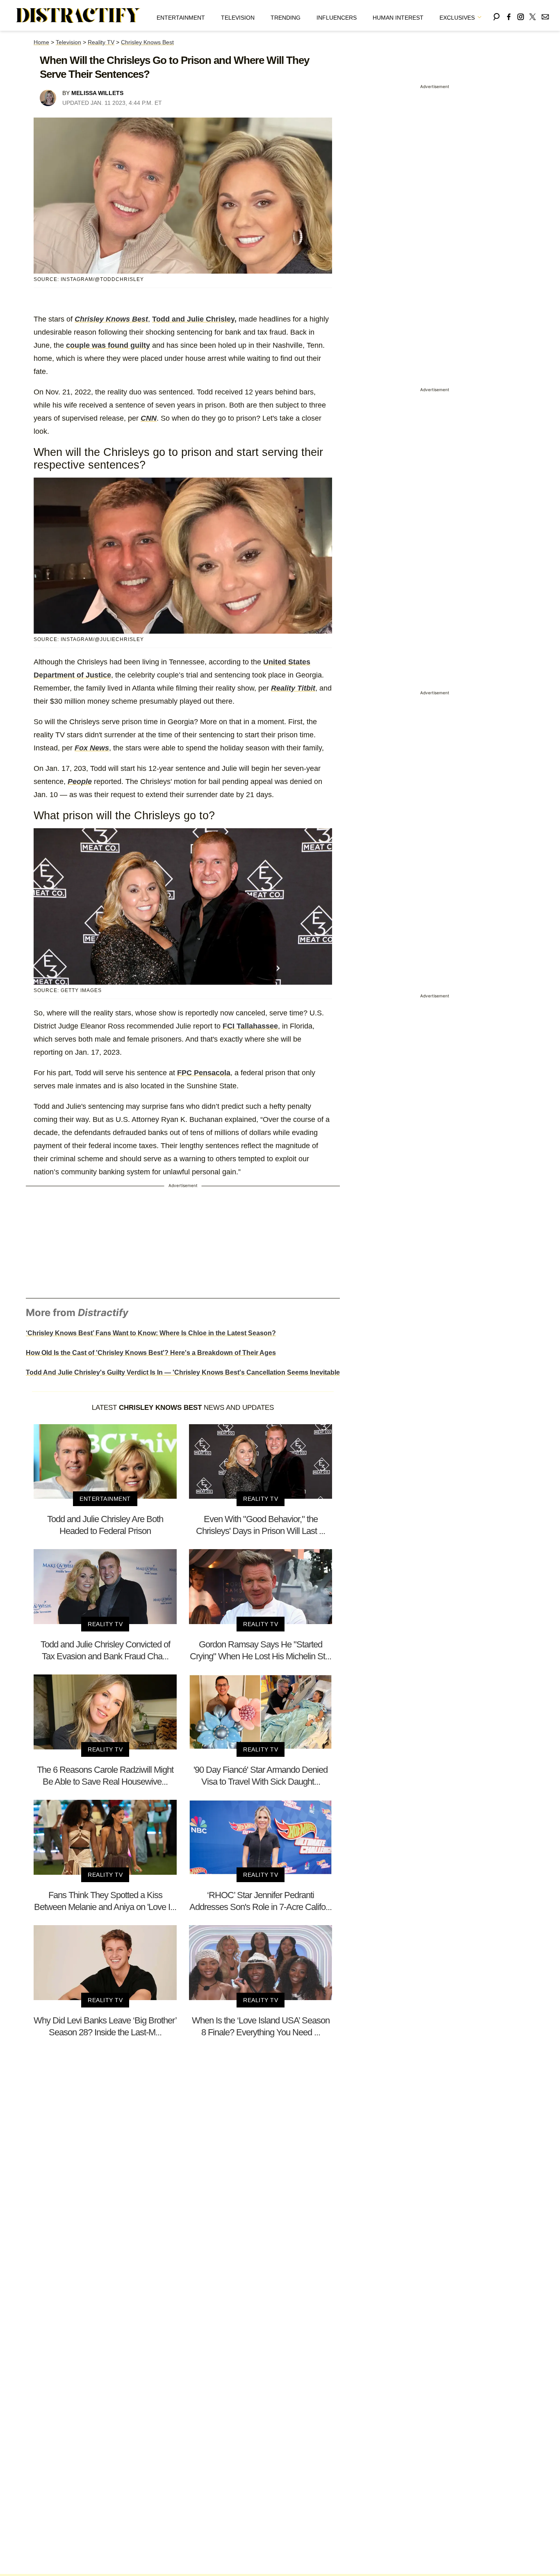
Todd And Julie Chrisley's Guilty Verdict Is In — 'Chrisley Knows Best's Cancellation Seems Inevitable (183, 1372)
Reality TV (101, 42)
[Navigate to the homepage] (78, 16)
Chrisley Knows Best (147, 42)
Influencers (337, 18)
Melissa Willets (97, 93)
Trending (286, 18)
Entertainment (181, 18)
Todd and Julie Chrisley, (194, 319)
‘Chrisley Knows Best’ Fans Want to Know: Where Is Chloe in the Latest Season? (151, 1333)
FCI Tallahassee (250, 1026)
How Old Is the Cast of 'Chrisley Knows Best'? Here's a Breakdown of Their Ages (151, 1353)
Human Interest (398, 18)
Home (41, 42)
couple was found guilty (108, 345)
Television (238, 18)
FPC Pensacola (204, 1073)
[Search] (496, 15)
